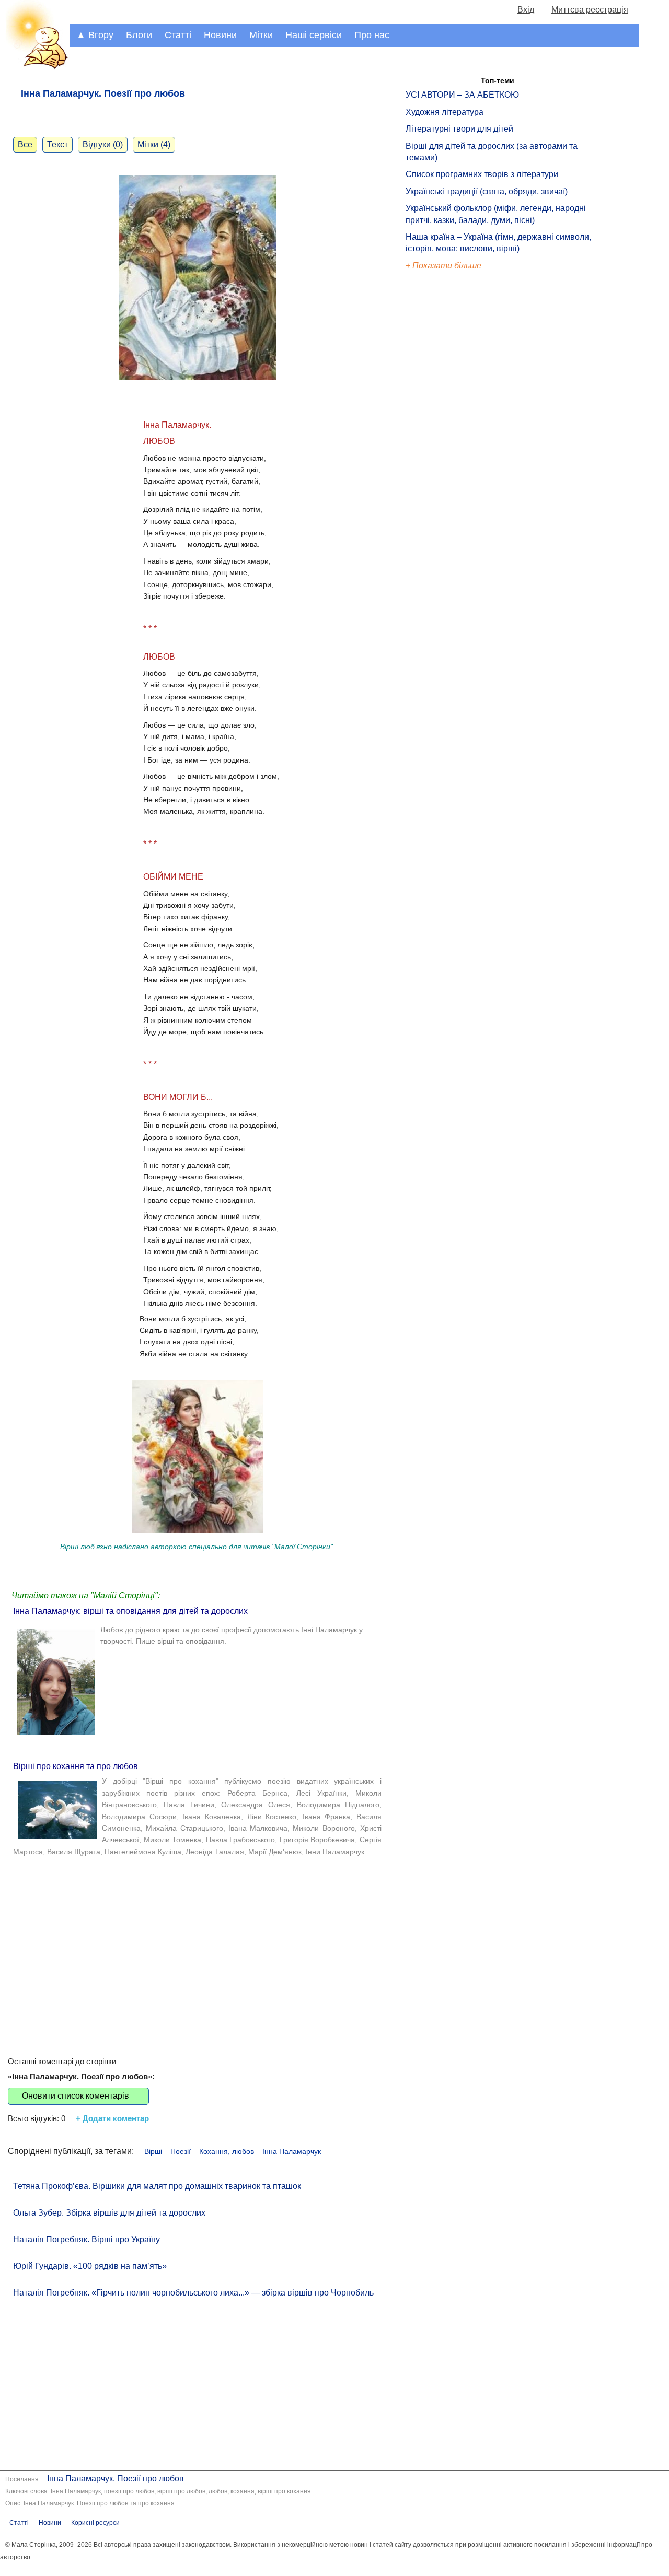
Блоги (139, 35)
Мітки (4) (154, 144)
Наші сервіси (314, 35)
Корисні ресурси (95, 2523)
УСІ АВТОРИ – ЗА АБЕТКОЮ (462, 95)
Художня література (445, 112)
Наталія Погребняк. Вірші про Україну (86, 2239)
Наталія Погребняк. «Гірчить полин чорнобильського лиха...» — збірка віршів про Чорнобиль (193, 2293)
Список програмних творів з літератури (482, 174)
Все (25, 144)
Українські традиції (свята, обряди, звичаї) (487, 191)
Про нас (372, 35)
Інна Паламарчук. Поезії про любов (116, 2479)
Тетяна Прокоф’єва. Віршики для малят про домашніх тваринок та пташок (157, 2186)
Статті (178, 35)
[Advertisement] (197, 1946)
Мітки (261, 35)
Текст (57, 144)
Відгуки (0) (103, 144)
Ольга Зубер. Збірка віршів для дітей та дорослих (109, 2213)
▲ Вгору (95, 35)
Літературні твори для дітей (459, 129)
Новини (220, 35)
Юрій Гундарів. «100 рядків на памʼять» (90, 2266)
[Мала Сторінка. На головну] (35, 67)
